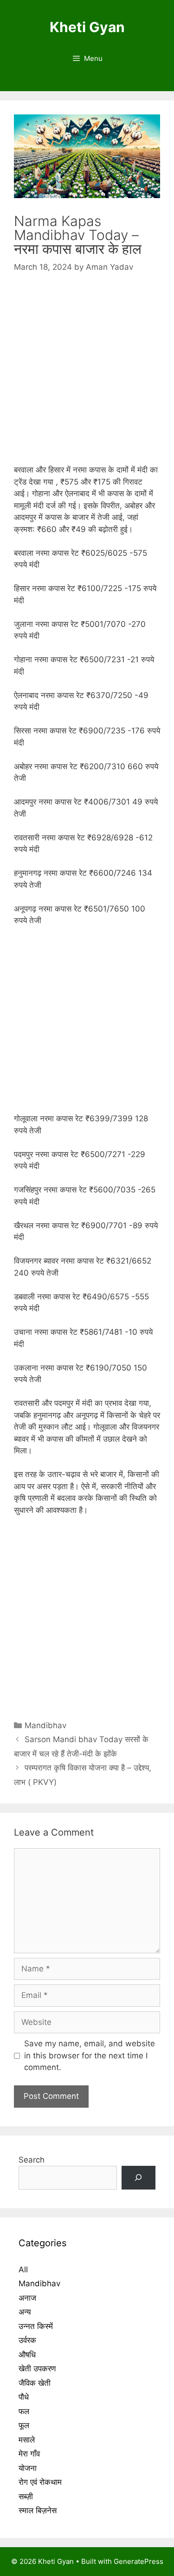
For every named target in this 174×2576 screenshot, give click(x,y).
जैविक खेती (35, 2383)
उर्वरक (27, 2340)
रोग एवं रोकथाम (40, 2482)
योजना (28, 2468)
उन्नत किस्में (36, 2326)
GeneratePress (139, 2561)
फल (24, 2411)
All (23, 2270)
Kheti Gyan (87, 27)
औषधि (27, 2355)
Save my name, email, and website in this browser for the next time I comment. (90, 2055)
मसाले (27, 2440)
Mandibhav (45, 1725)
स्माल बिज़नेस (38, 2510)
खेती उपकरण (37, 2369)
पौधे (24, 2397)
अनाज (27, 2298)
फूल (24, 2425)
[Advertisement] (87, 377)
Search (32, 2160)
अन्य (25, 2312)
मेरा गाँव (29, 2454)
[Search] (139, 2178)
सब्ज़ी (26, 2496)
